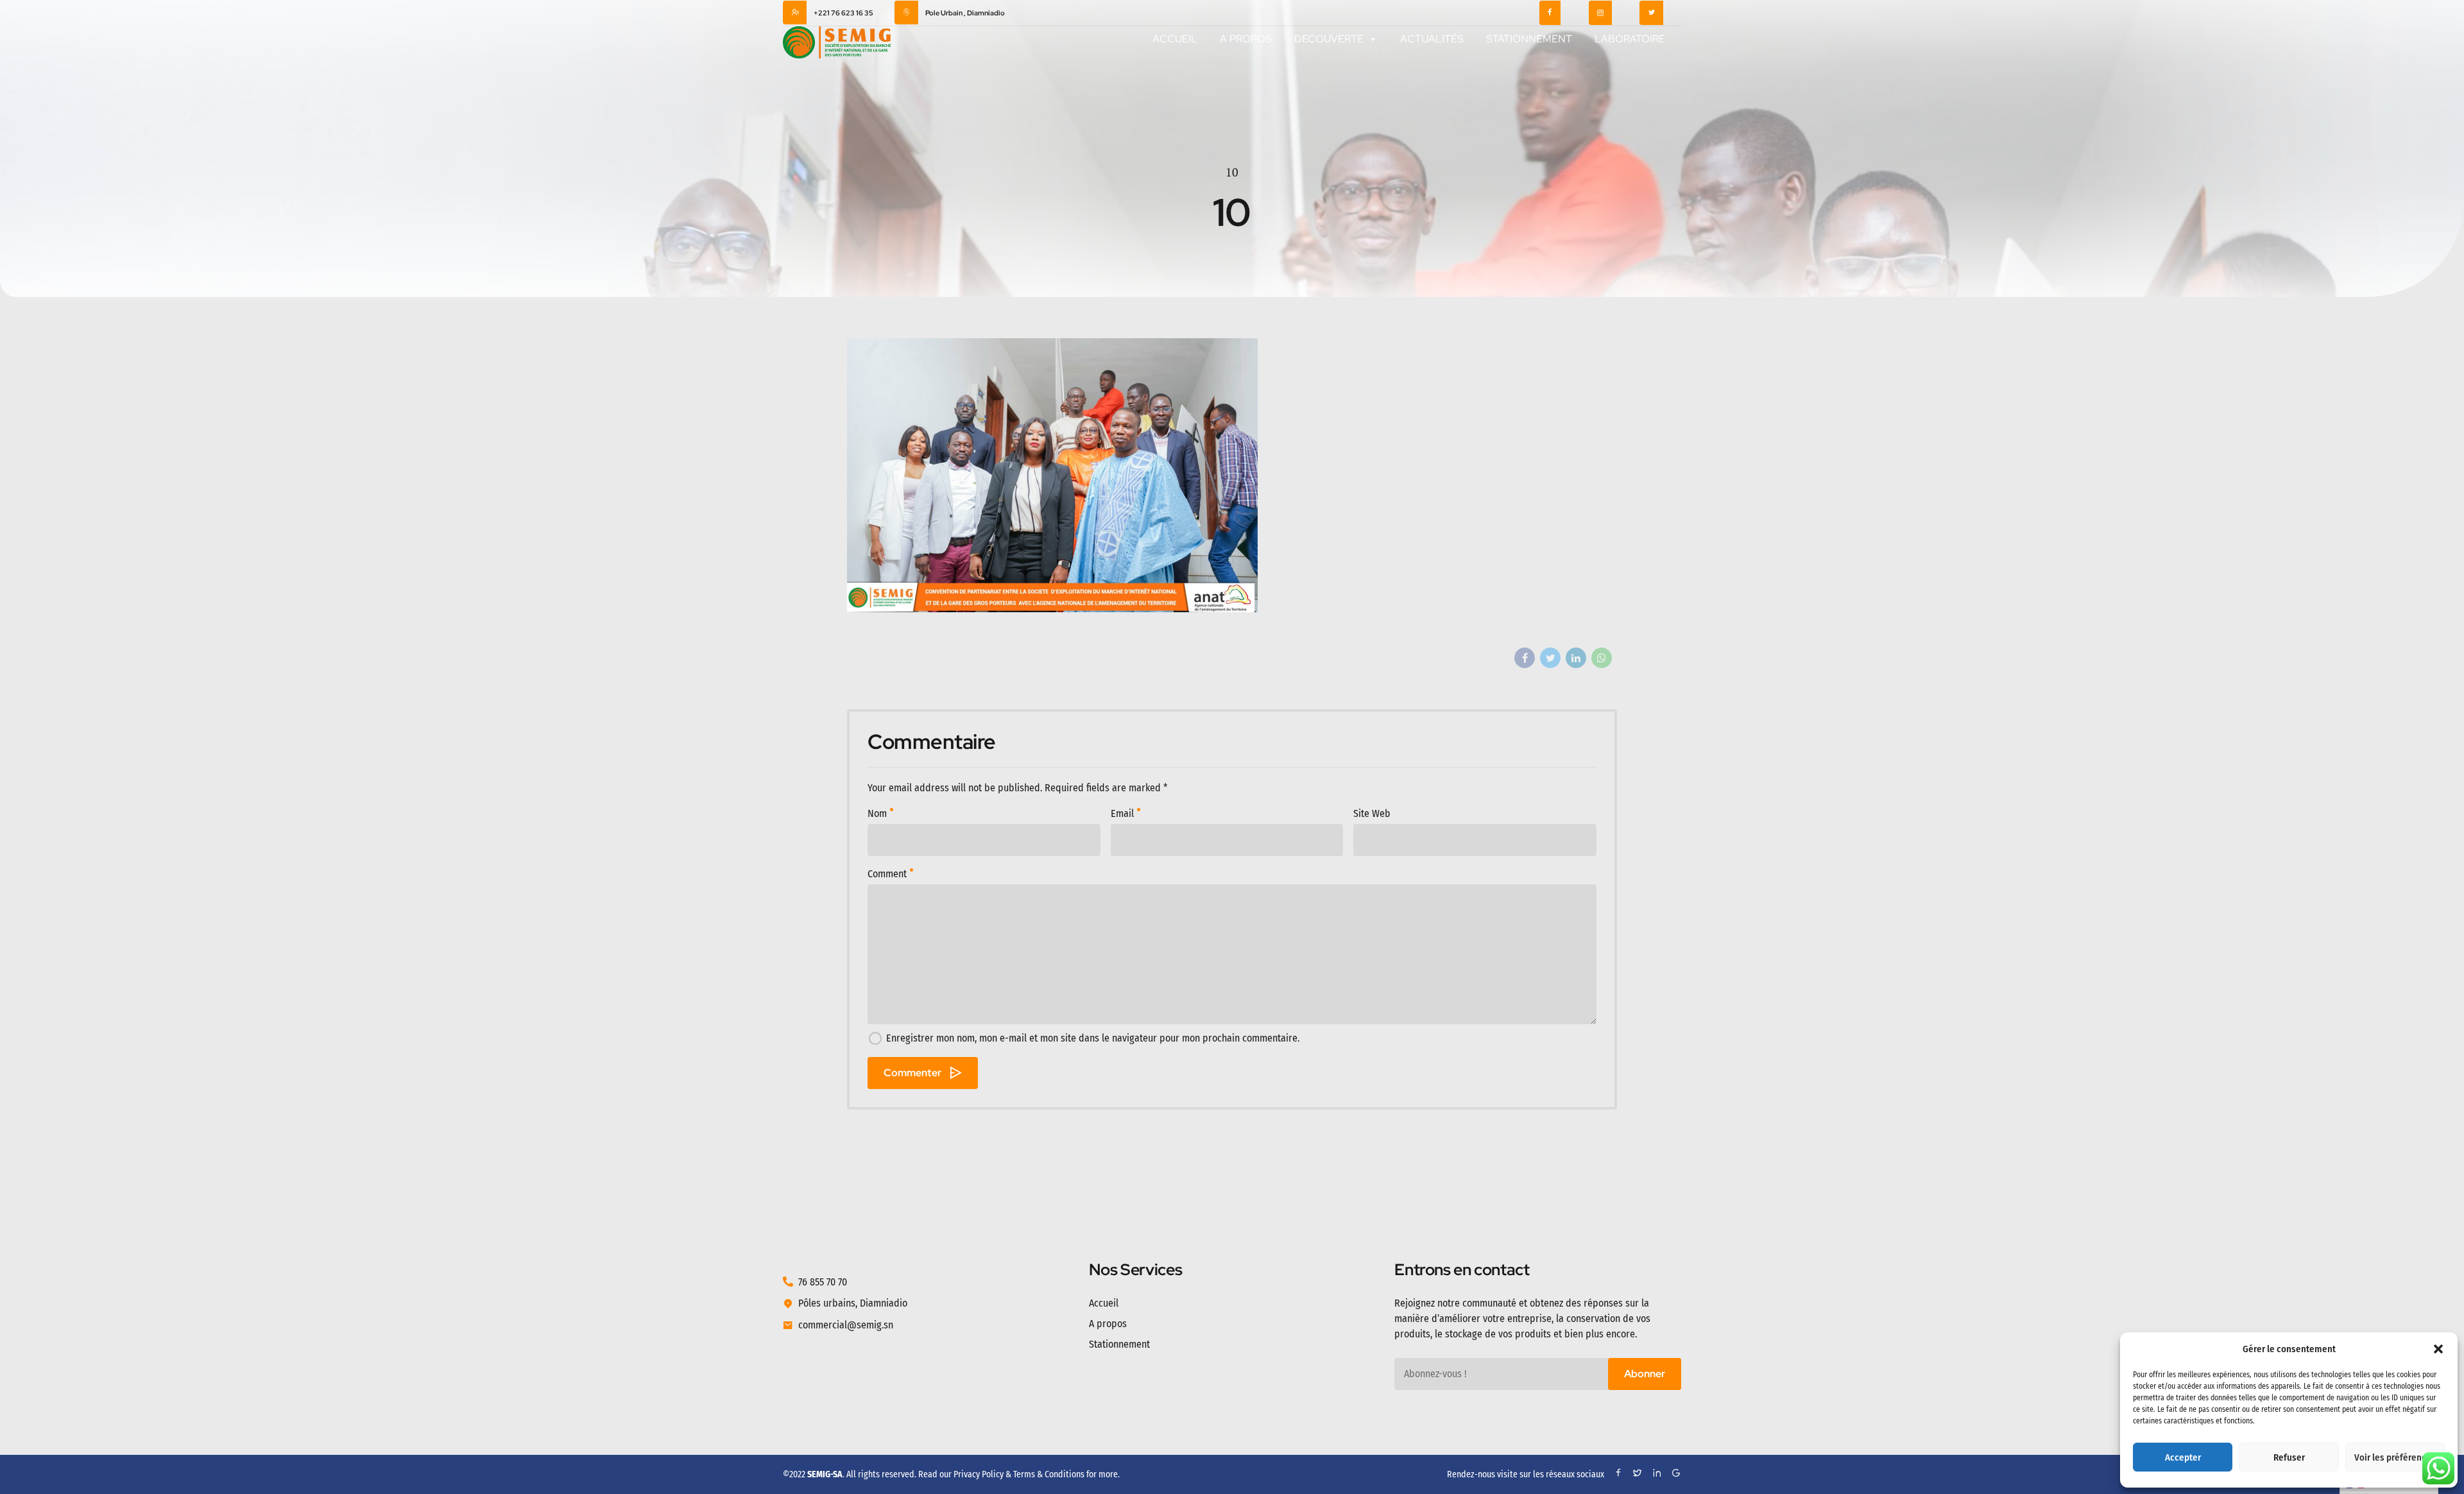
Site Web (1372, 813)
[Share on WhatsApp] (1602, 658)
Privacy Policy (979, 1474)
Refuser (2289, 1457)
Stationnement (1529, 39)
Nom (877, 813)
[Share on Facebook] (1525, 658)
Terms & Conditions (1049, 1474)
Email (1122, 813)
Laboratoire (1630, 39)
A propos (1246, 39)
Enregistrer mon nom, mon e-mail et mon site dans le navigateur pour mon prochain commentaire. (1093, 1038)
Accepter (2183, 1457)
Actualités (1432, 39)
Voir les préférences (2395, 1457)
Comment (887, 874)
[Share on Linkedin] (1576, 658)
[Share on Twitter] (1550, 658)
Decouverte (1329, 39)
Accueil (1175, 39)
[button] (2438, 1349)
